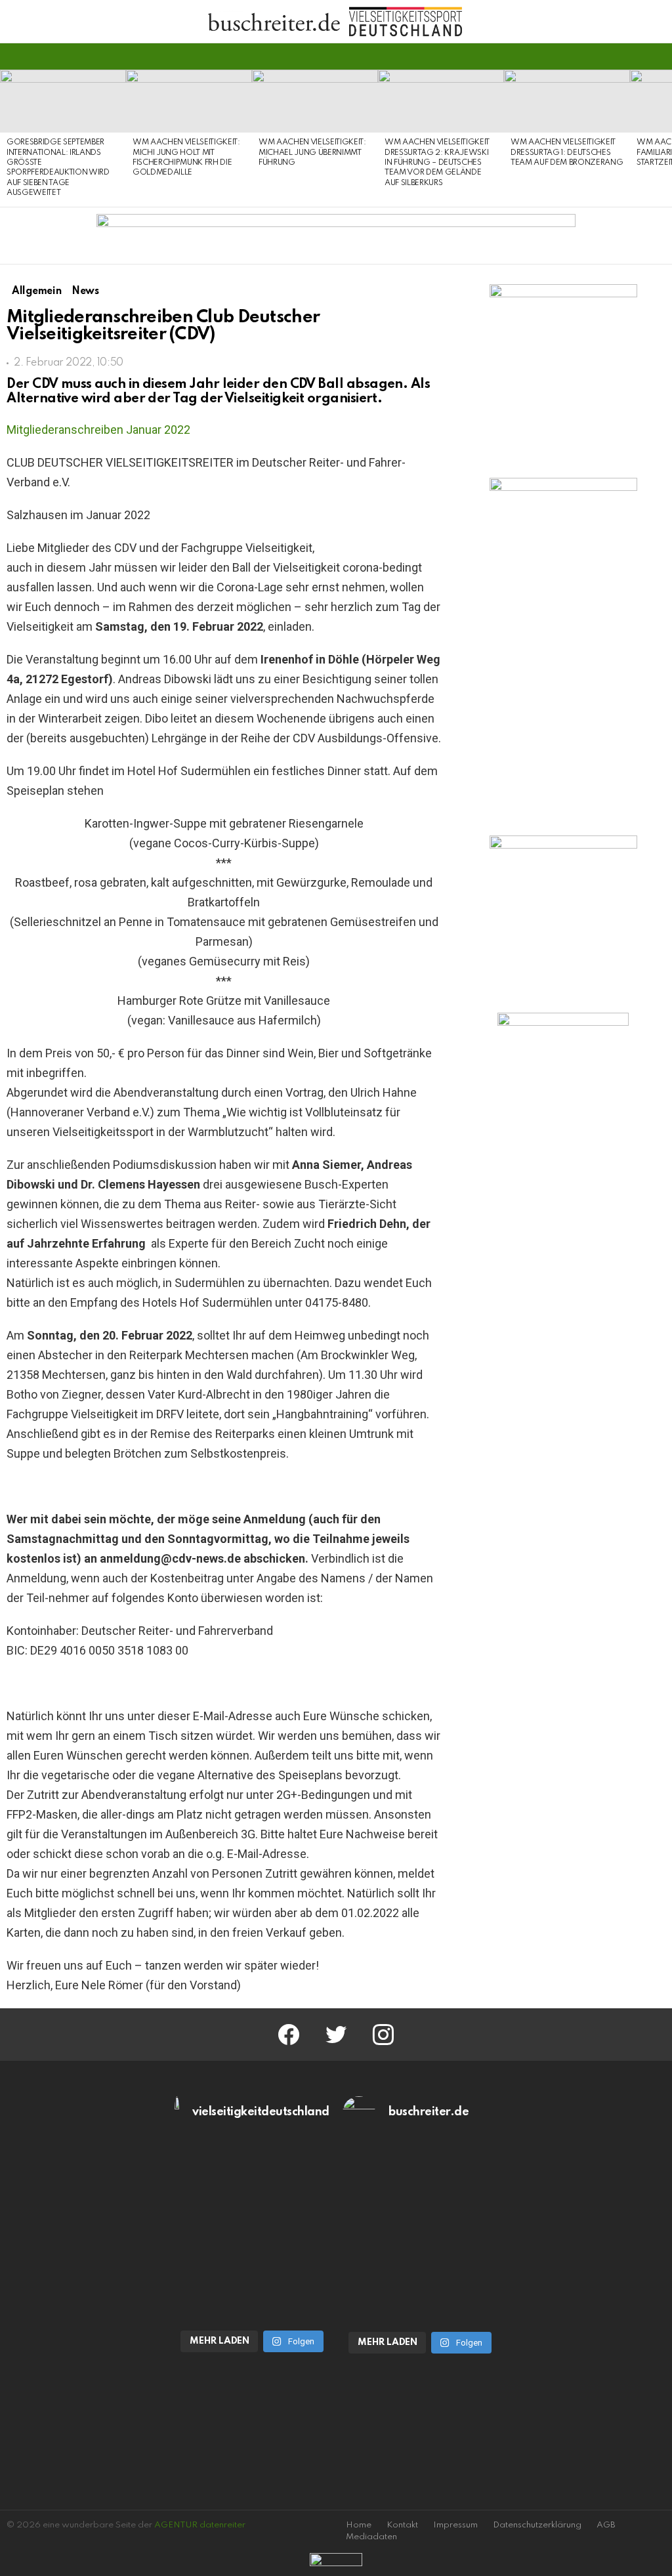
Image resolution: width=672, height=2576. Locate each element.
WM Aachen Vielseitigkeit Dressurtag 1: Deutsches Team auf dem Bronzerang (567, 153)
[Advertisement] (563, 1256)
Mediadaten (371, 2537)
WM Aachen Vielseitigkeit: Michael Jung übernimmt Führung (312, 153)
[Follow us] (635, 56)
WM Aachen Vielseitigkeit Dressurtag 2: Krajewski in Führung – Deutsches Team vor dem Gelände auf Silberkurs (437, 163)
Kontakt (402, 2525)
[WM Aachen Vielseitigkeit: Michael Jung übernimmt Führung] (315, 101)
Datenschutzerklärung (537, 2525)
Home (359, 2525)
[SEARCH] (658, 56)
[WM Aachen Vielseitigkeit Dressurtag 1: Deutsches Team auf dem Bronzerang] (567, 101)
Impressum (455, 2525)
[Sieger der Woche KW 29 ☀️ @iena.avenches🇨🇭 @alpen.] (420, 2277)
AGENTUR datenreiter (200, 2525)
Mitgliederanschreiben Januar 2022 (98, 430)
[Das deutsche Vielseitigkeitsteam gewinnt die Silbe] (252, 2276)
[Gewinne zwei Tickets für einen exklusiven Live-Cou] (420, 2188)
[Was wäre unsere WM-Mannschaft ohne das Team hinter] (252, 2188)
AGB (606, 2525)
